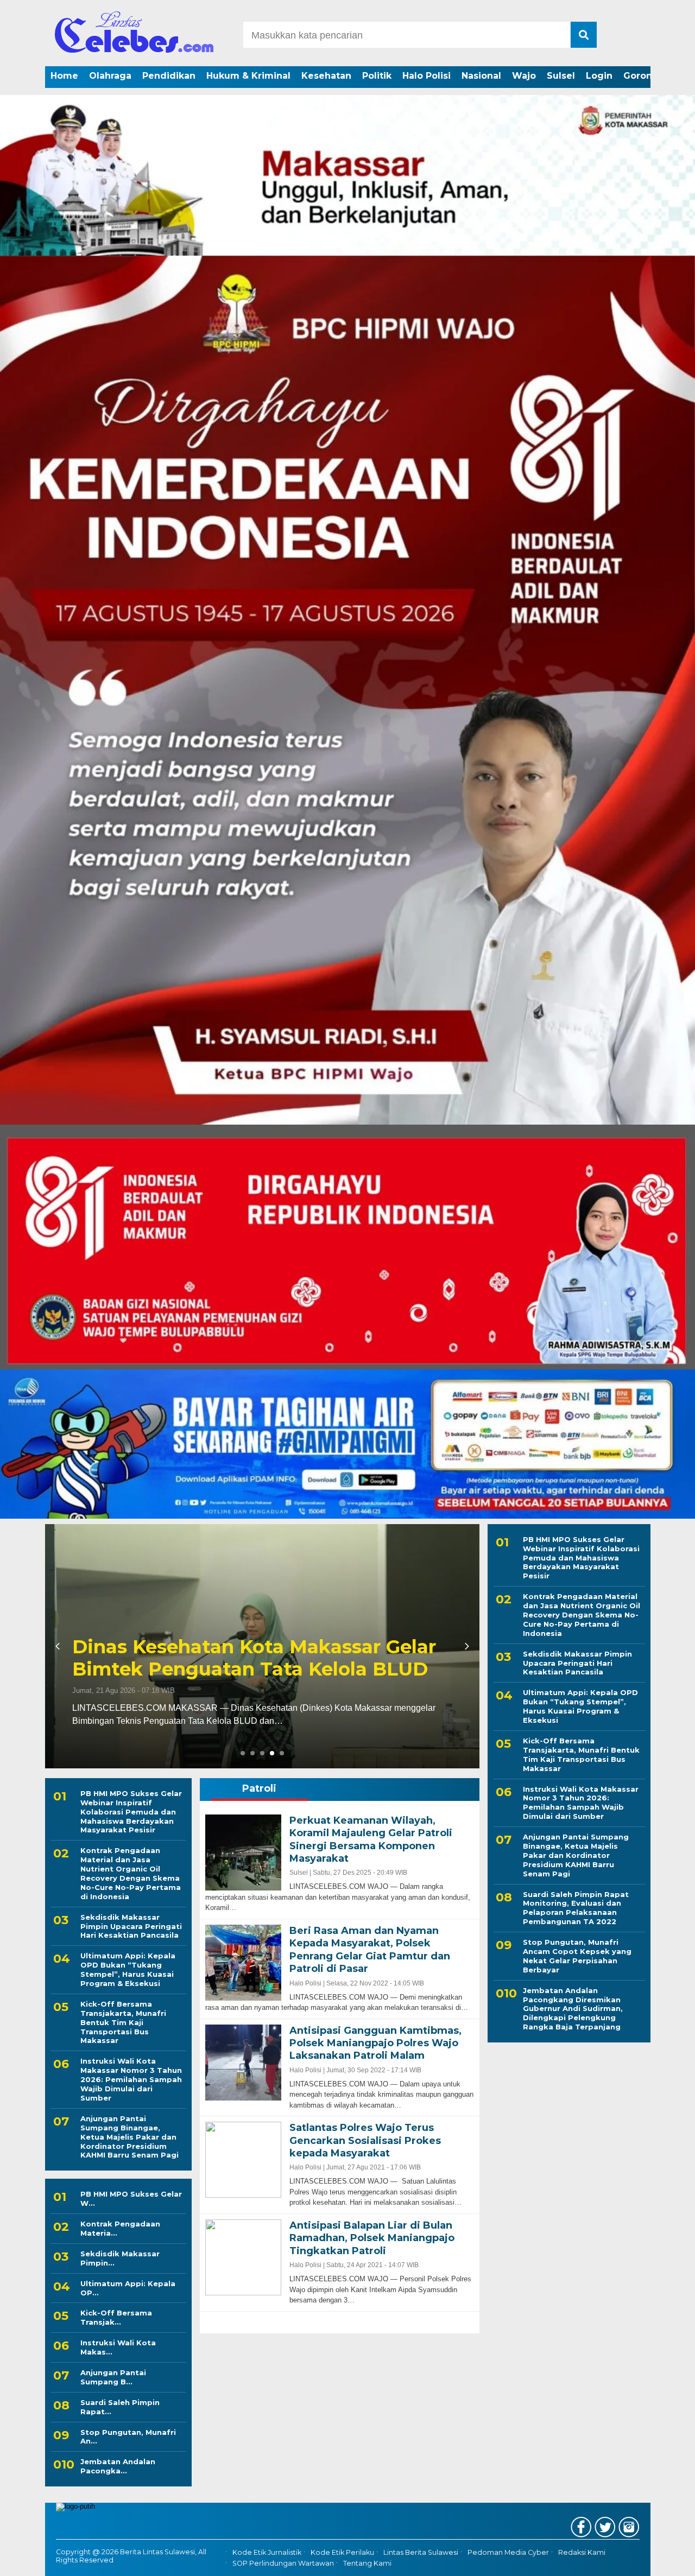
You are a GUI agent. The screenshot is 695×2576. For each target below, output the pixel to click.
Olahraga (110, 76)
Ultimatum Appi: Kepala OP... (128, 2288)
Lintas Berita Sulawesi (421, 2552)
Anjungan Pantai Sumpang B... (113, 2377)
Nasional (481, 76)
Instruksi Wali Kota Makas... (118, 2347)
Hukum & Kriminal (248, 76)
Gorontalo (647, 76)
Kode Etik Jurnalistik (267, 2552)
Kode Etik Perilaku (342, 2552)
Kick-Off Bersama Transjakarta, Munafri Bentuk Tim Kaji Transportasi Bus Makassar (123, 2022)
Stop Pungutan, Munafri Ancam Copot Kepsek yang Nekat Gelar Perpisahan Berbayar (577, 1956)
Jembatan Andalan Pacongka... (118, 2466)
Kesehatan (326, 76)
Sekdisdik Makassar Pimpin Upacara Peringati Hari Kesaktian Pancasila (131, 1926)
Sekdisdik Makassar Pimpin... (120, 2258)
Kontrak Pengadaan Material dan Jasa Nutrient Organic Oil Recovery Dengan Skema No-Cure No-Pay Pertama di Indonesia (131, 1873)
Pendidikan (169, 76)
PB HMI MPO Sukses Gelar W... (131, 2199)
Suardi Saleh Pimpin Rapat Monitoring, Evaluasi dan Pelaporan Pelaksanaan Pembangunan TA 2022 (576, 1908)
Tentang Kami (367, 2564)
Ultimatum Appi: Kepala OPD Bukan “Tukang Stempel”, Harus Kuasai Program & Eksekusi (128, 1969)
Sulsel (561, 76)
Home (64, 76)
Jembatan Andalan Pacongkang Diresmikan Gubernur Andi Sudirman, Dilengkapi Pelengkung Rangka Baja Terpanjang (573, 2009)
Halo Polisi (427, 76)
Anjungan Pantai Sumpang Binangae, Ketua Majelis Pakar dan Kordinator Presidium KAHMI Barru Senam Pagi (129, 2137)
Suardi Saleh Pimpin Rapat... (120, 2407)
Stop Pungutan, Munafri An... (128, 2437)
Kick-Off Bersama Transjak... (116, 2317)
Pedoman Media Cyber (508, 2552)
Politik (377, 76)
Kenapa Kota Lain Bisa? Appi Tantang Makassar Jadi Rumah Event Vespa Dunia (253, 1647)
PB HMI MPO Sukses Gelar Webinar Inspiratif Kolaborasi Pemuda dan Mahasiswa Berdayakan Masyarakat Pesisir (131, 1812)
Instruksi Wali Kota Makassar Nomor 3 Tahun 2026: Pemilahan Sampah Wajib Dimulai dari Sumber (131, 2079)
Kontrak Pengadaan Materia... (120, 2228)
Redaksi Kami (582, 2552)
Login (599, 76)
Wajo (524, 76)
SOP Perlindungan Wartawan (283, 2564)
